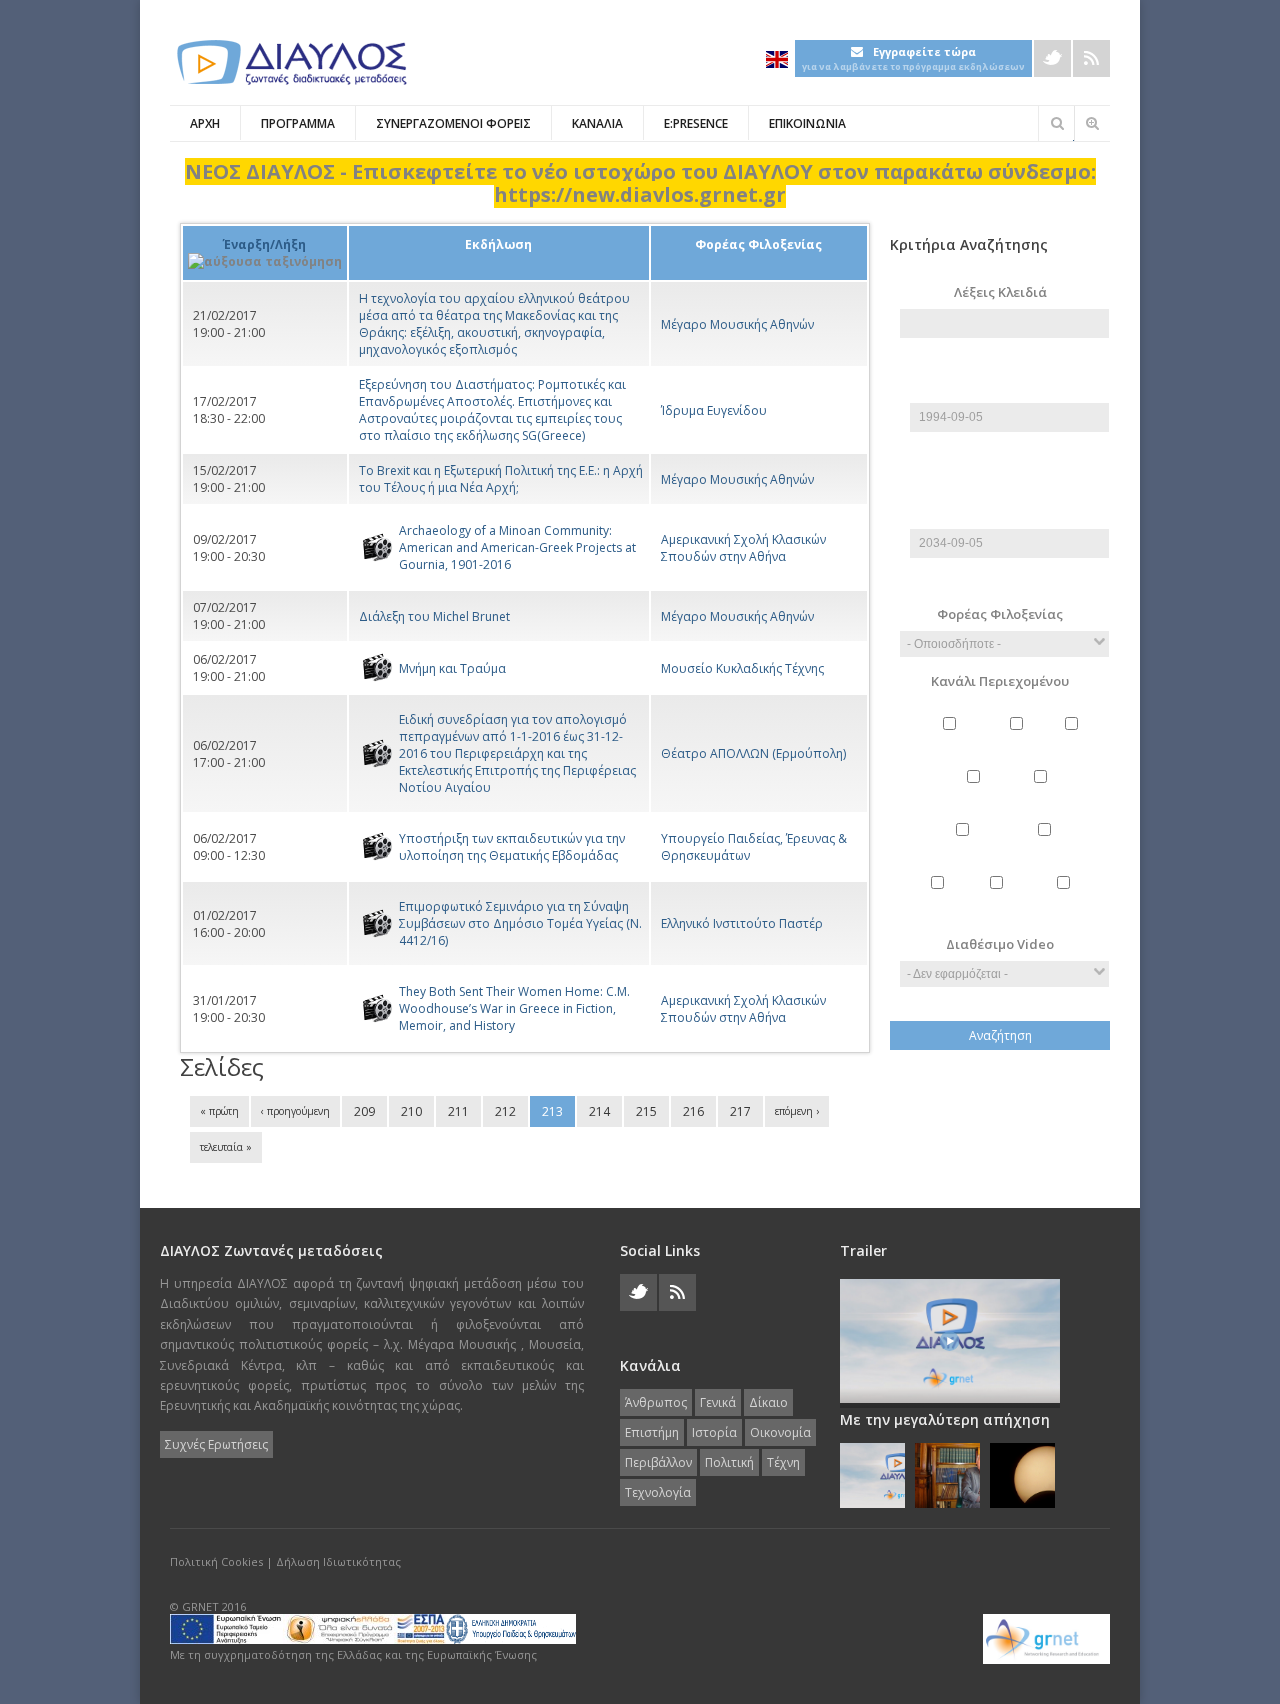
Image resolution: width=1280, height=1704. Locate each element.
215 (646, 1111)
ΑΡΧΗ (205, 123)
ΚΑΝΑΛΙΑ (597, 123)
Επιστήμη (976, 793)
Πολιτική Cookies (216, 1561)
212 (505, 1111)
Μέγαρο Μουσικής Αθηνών (737, 324)
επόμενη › (797, 1111)
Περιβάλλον (1046, 846)
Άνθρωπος (952, 740)
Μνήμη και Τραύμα (452, 668)
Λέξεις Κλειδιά (1000, 292)
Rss (1091, 58)
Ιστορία (1043, 793)
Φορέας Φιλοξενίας (1000, 614)
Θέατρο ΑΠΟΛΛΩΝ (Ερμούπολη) (753, 753)
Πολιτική (939, 899)
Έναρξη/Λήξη (264, 244)
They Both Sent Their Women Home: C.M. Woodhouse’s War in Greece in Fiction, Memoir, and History (514, 1008)
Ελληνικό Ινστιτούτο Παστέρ (742, 923)
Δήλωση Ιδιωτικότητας (338, 1561)
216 (693, 1111)
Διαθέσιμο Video (1000, 944)
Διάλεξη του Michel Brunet (434, 616)
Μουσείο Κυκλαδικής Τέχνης (742, 668)
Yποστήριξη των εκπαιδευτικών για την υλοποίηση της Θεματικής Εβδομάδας (512, 847)
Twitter (1052, 58)
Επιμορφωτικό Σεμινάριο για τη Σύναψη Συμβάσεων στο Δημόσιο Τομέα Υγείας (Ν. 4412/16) (520, 923)
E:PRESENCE (696, 123)
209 (364, 1111)
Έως (1005, 495)
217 (740, 1111)
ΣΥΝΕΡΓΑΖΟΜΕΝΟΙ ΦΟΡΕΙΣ (453, 123)
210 (411, 1111)
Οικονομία (964, 846)
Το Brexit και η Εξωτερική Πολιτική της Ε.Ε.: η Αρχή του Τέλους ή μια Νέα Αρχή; (501, 479)
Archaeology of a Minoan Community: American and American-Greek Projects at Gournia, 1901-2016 (517, 547)
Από (1005, 369)
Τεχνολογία (1066, 899)
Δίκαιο (1074, 740)
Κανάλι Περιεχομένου (1000, 681)
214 (599, 1111)
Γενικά (1019, 740)
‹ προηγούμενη (295, 1111)
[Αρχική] (290, 62)
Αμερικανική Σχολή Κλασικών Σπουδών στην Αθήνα (743, 548)
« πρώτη (219, 1111)
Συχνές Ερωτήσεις (216, 1444)
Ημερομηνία (1009, 394)
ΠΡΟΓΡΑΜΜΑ (298, 123)
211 (458, 1111)
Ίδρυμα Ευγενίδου (714, 410)
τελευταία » (226, 1147)
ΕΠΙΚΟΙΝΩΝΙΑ (807, 123)
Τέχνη (998, 899)
